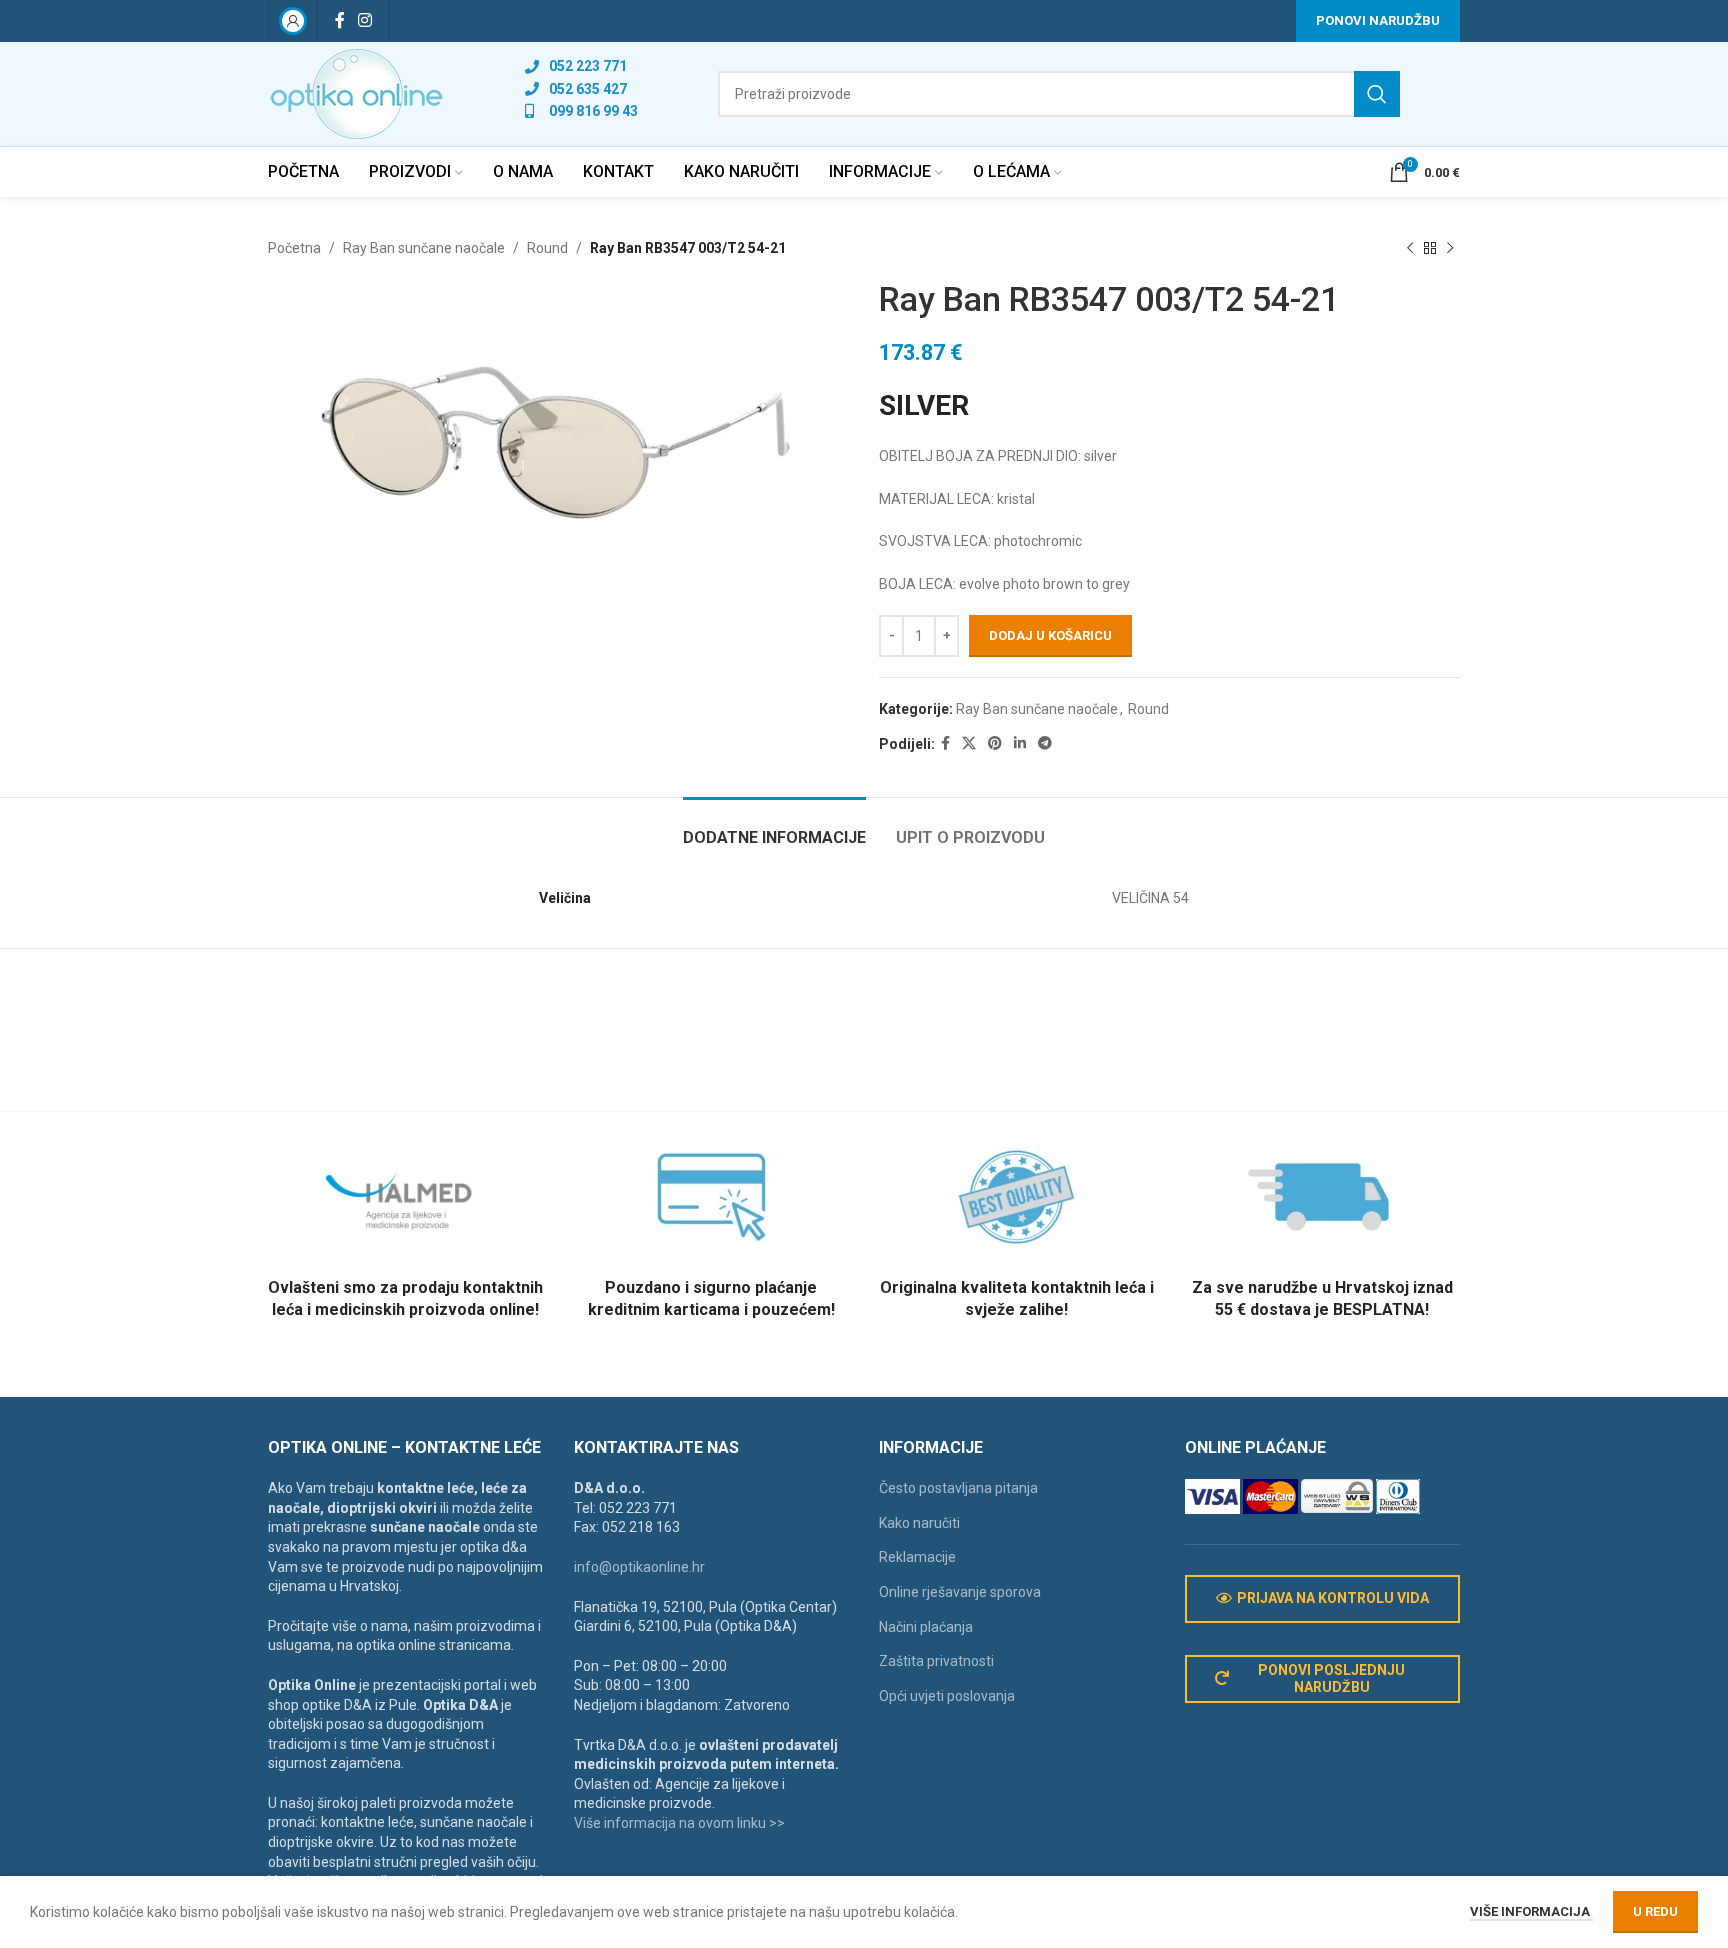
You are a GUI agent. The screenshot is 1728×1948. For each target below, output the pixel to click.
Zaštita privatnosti (936, 1661)
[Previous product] (1410, 248)
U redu (1655, 1911)
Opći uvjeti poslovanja (947, 1696)
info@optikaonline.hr (639, 1567)
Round (547, 248)
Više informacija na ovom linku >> (679, 1823)
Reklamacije (917, 1557)
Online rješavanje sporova (960, 1592)
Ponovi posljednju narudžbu (1331, 1678)
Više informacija (1531, 1911)
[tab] (774, 827)
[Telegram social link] (1045, 743)
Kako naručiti (919, 1523)
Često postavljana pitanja (958, 1488)
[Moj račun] (293, 21)
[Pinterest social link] (995, 743)
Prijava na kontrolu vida (1333, 1598)
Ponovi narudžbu (1378, 20)
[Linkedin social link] (1020, 743)
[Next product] (1450, 248)
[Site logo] (356, 93)
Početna (294, 248)
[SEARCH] (1377, 94)
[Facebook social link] (339, 20)
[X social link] (969, 743)
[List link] (581, 66)
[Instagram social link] (364, 20)
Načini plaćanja (926, 1627)
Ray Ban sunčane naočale (424, 248)
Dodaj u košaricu (1050, 635)
